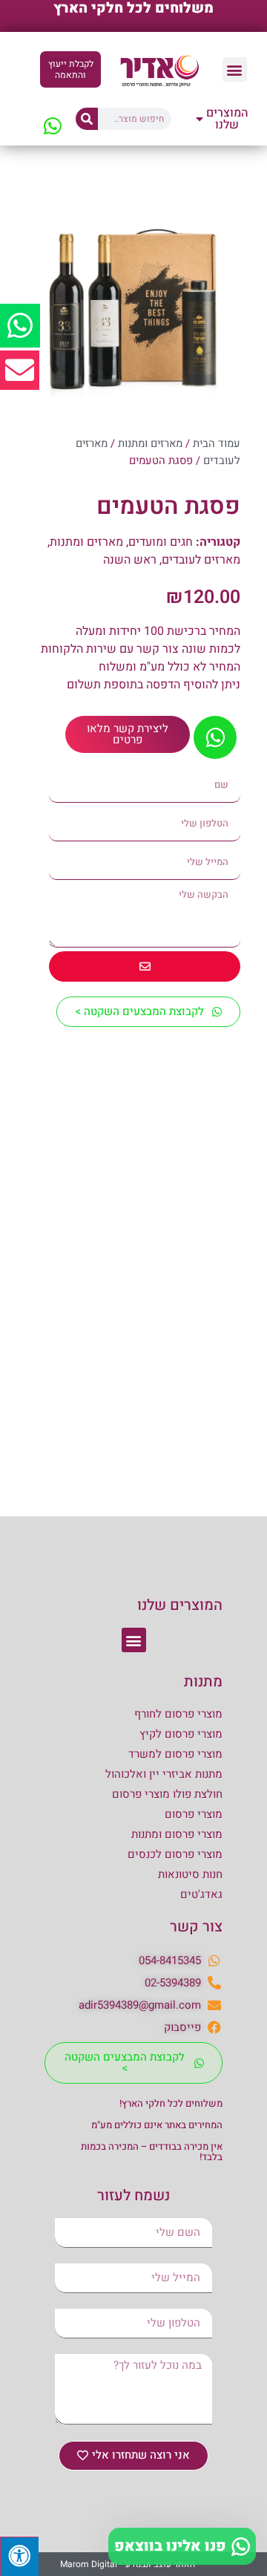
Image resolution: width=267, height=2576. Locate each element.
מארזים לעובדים (201, 560)
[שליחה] (145, 966)
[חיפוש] (87, 119)
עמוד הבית (217, 444)
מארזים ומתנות (150, 444)
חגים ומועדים (161, 542)
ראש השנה (130, 560)
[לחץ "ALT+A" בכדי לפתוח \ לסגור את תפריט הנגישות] (19, 2556)
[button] (235, 69)
